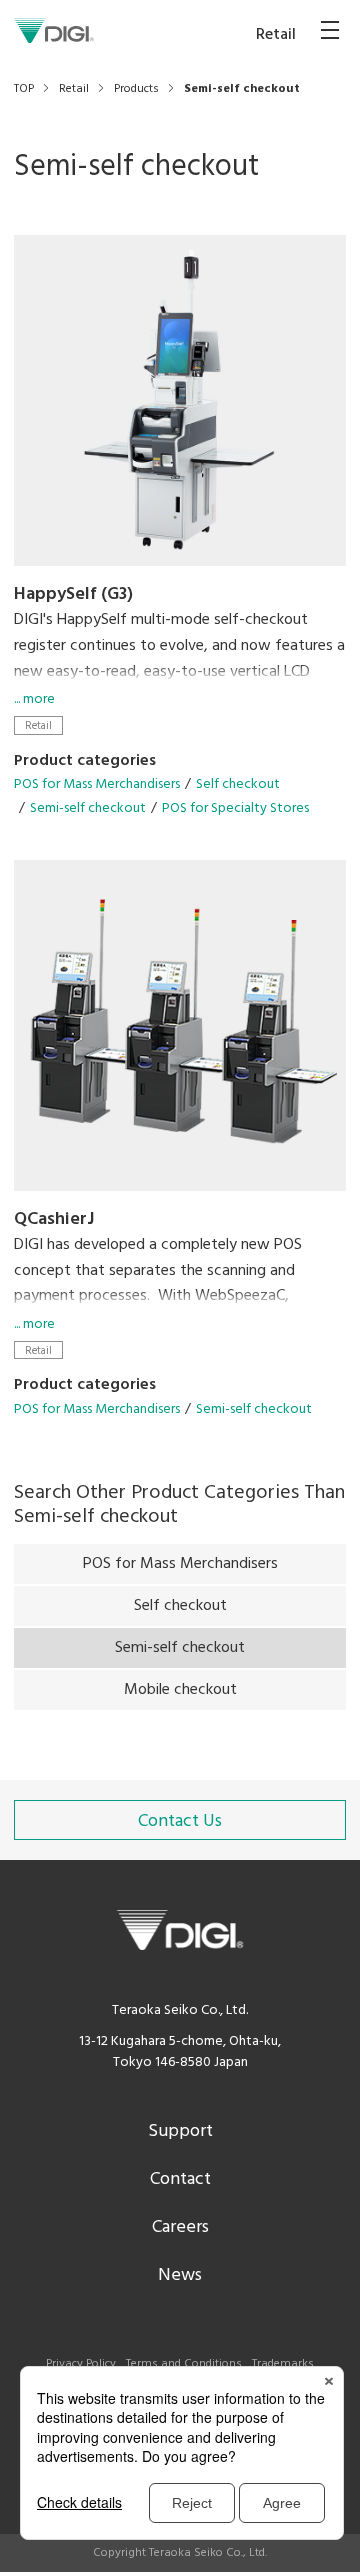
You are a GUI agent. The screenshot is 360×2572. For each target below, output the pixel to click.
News (180, 2275)
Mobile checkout (180, 1690)
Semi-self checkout (88, 808)
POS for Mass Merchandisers (97, 784)
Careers (180, 2227)
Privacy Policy (81, 2364)
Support (180, 2131)
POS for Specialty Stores (235, 808)
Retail (38, 725)
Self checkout (238, 784)
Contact (180, 2179)
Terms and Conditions (184, 2364)
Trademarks (283, 2364)
